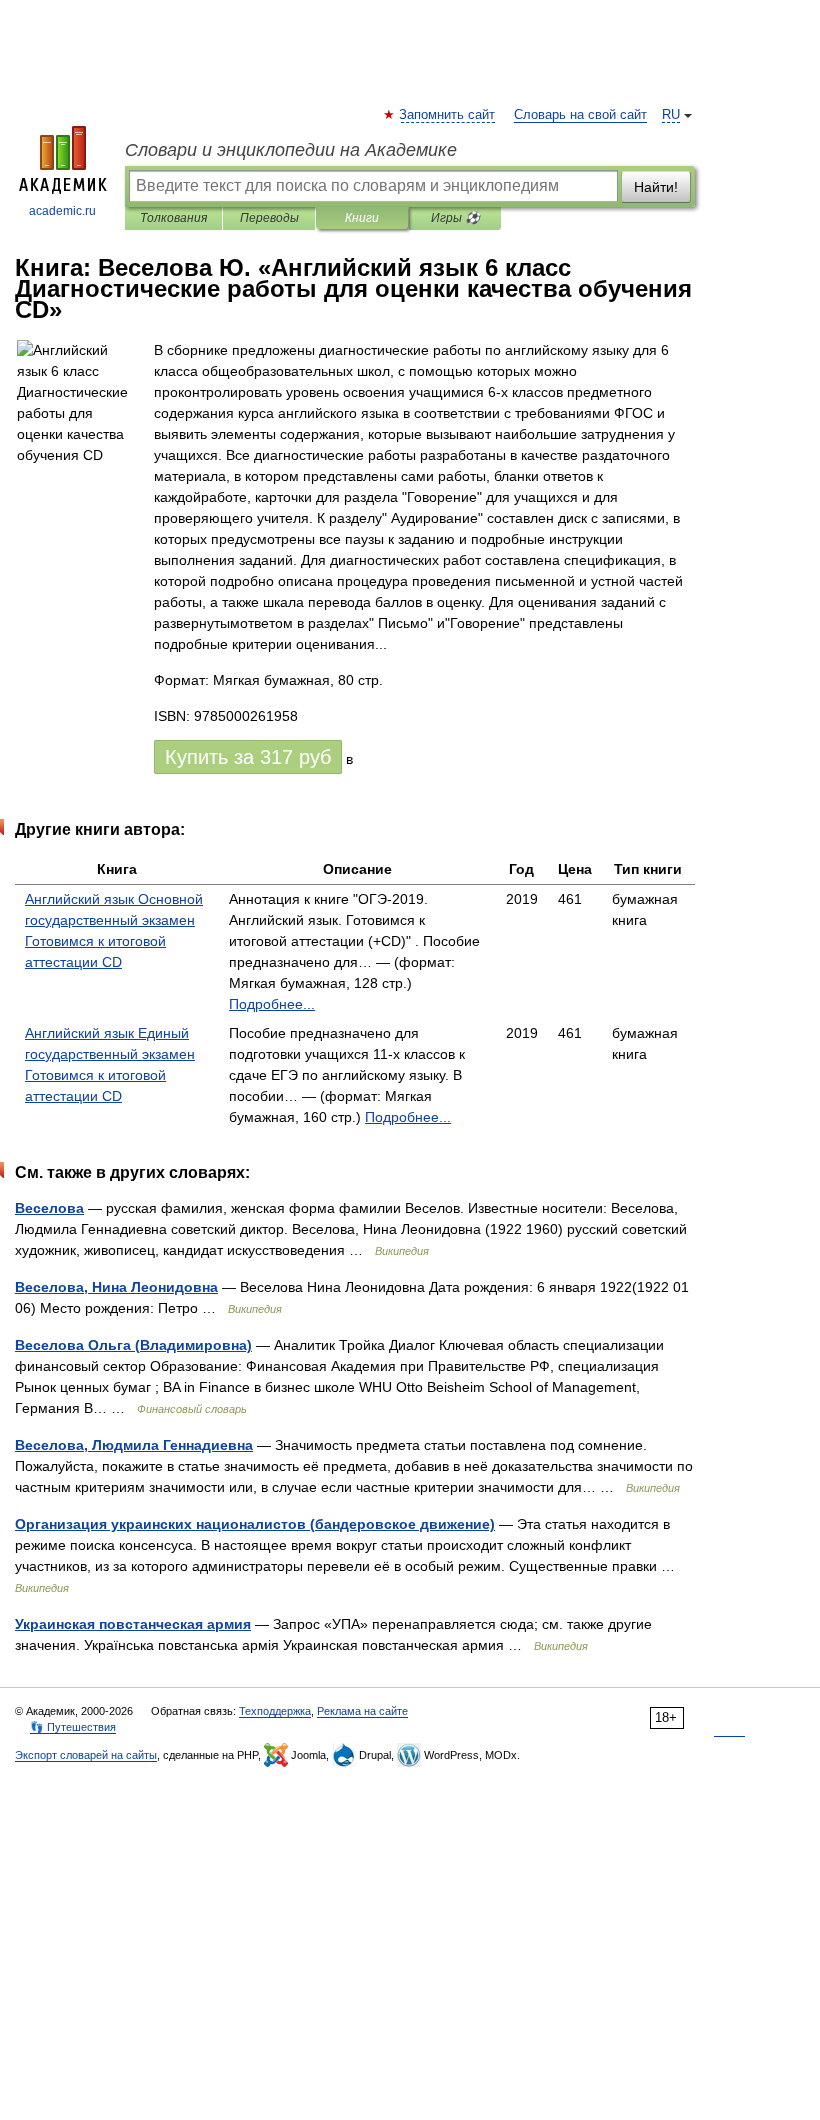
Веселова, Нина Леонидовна (116, 1287)
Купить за (248, 757)
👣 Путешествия (73, 1727)
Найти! (656, 187)
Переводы (269, 218)
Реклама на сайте (362, 1711)
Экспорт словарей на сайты (86, 1755)
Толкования (173, 218)
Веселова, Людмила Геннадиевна (134, 1445)
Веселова (49, 1208)
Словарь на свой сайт (580, 115)
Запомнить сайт (448, 115)
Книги (362, 218)
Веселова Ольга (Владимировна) (133, 1345)
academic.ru (62, 211)
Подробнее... (272, 1004)
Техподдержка (275, 1711)
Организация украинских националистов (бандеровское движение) (255, 1524)
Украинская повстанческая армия (133, 1624)
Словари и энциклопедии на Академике (291, 150)
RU (671, 115)
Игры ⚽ (455, 218)
